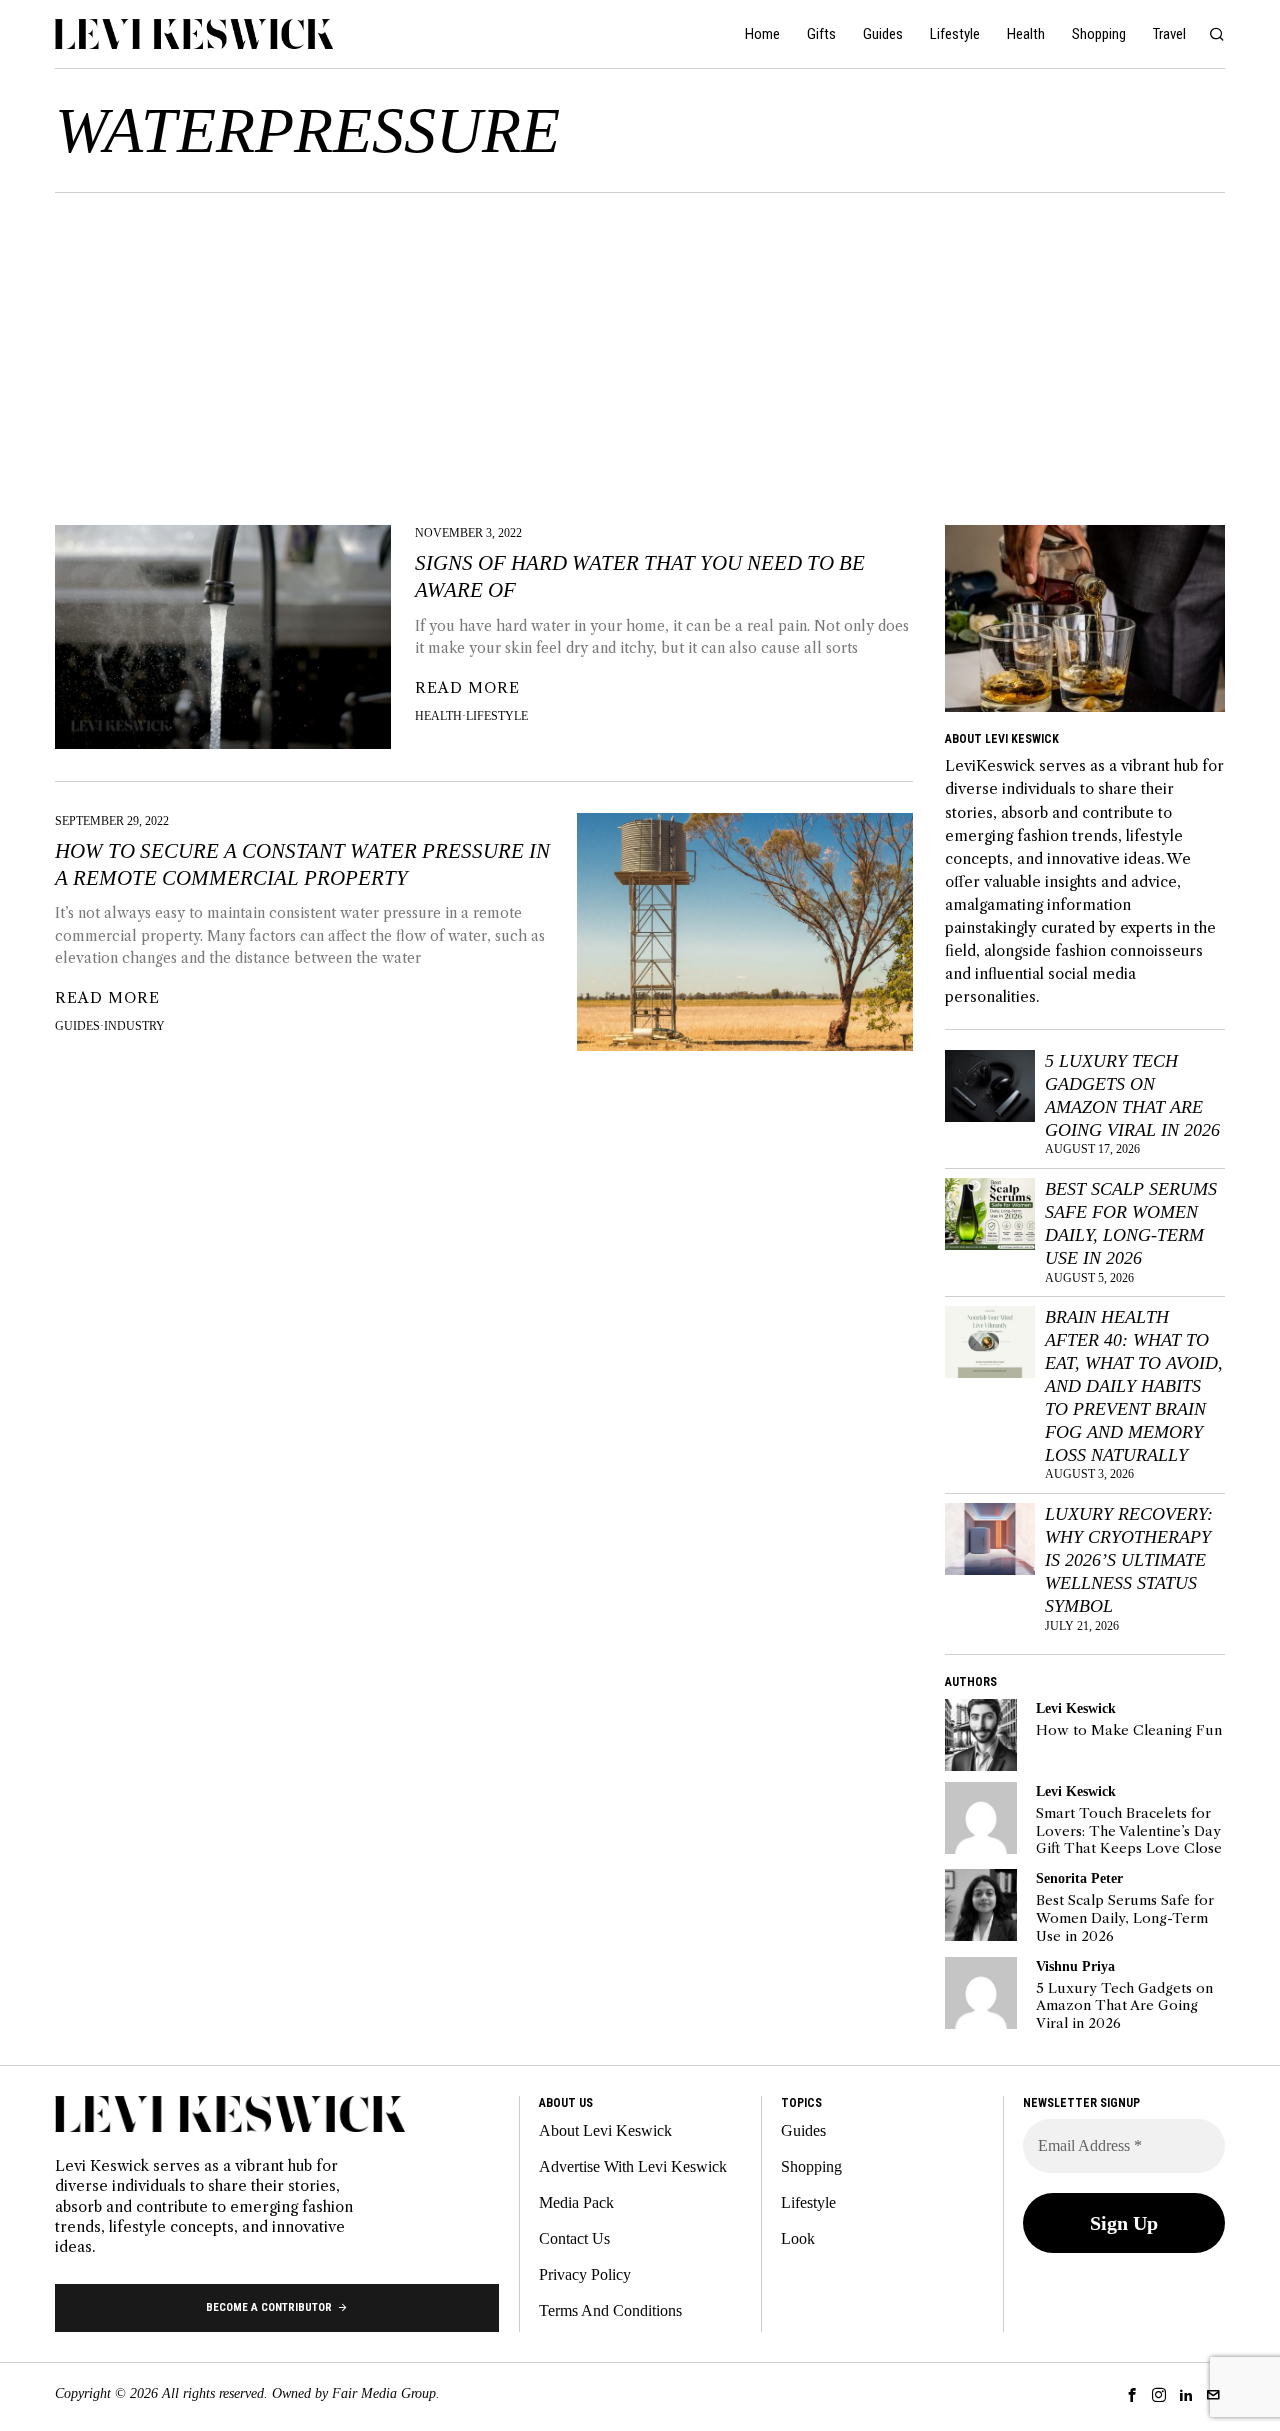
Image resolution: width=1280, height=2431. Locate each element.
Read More (467, 688)
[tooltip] (981, 1735)
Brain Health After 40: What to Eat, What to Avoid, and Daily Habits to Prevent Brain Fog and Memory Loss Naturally (1134, 1385)
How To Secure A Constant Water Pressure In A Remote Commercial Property (302, 864)
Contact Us (574, 2238)
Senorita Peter (1079, 1878)
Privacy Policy (585, 2274)
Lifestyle (497, 716)
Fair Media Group (384, 2393)
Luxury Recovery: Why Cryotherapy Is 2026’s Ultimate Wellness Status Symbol (1129, 1559)
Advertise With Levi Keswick (633, 2166)
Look (798, 2238)
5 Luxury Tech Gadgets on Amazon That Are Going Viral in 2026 (1132, 1095)
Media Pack (576, 2202)
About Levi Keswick (605, 2130)
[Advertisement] (640, 343)
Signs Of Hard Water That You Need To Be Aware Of (640, 576)
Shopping (811, 2166)
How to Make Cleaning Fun (1129, 1730)
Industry (134, 1026)
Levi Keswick (1076, 1708)
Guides (77, 1026)
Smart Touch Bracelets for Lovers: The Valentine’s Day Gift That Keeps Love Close (1129, 1831)
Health (438, 716)
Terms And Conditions (610, 2310)
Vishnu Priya (1075, 1966)
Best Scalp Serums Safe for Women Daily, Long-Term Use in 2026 (1131, 1223)
